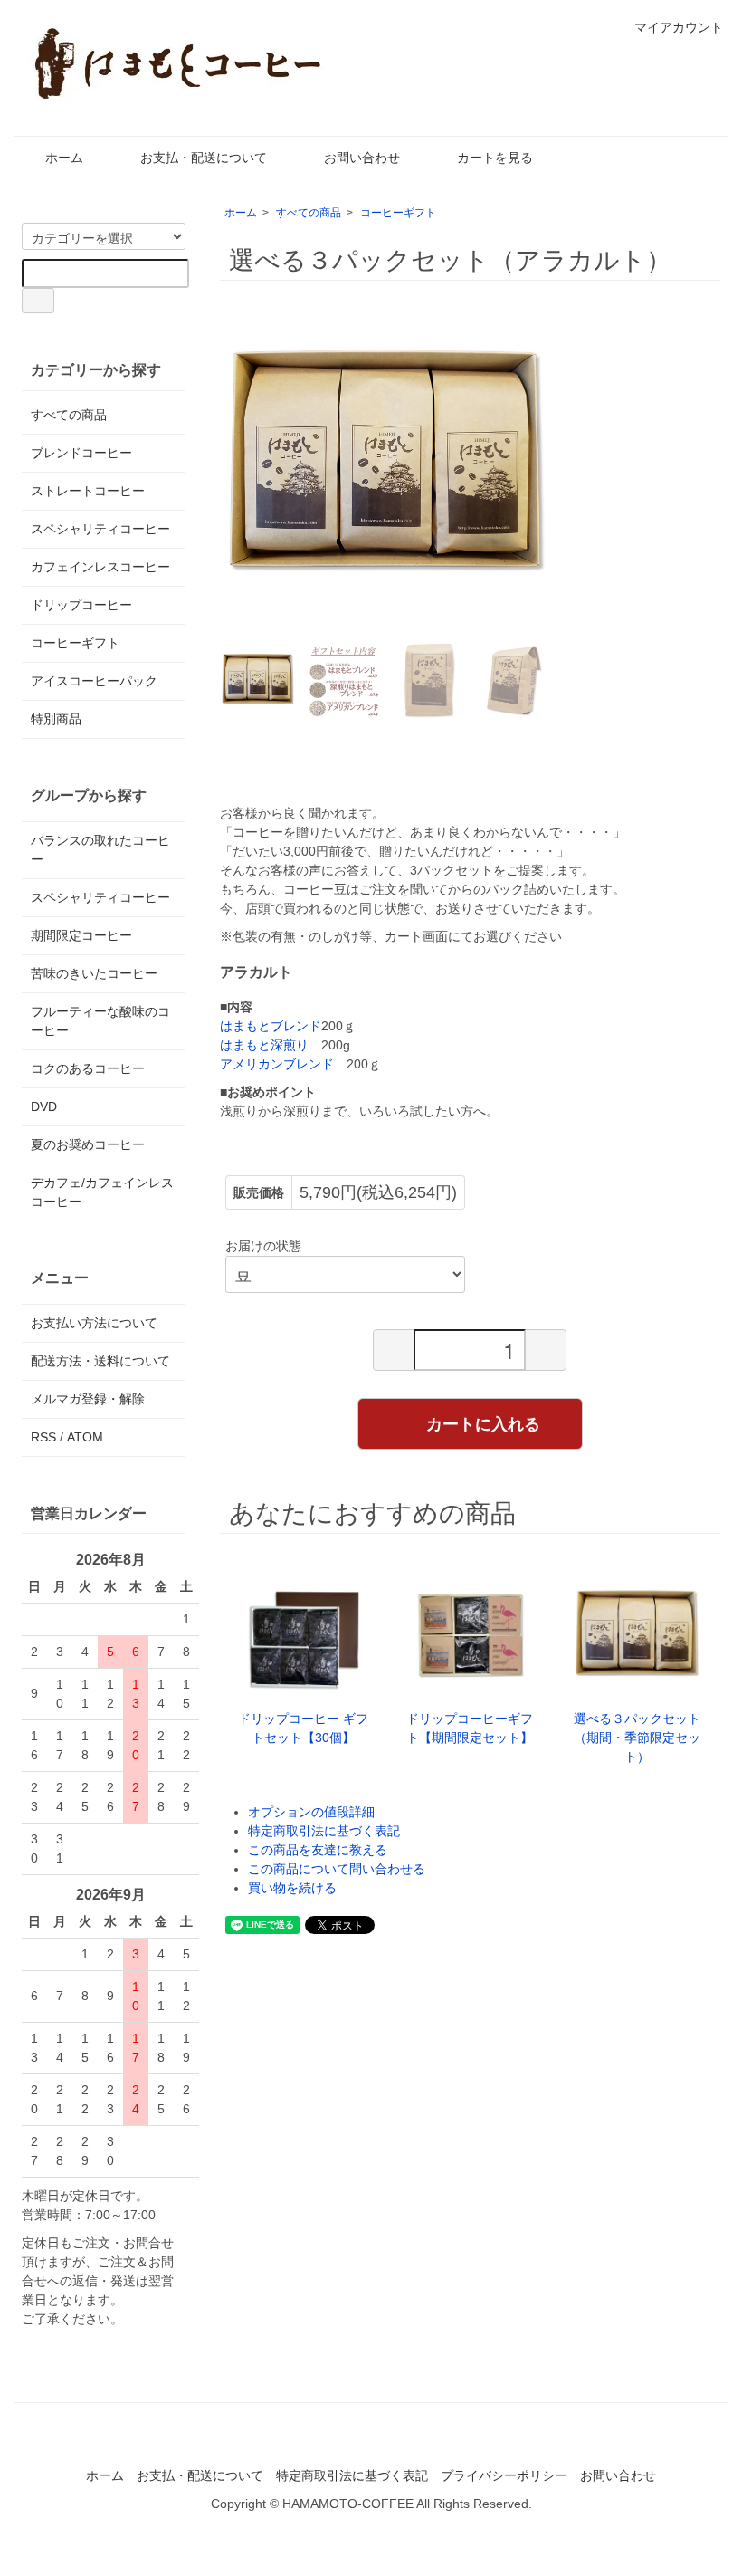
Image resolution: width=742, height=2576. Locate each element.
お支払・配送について (204, 158)
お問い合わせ (362, 158)
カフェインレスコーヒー (100, 567)
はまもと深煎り (264, 1045)
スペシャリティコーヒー (100, 529)
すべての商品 (309, 213)
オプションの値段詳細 (311, 1812)
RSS (43, 1437)
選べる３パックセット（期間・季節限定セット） (637, 1738)
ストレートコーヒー (88, 491)
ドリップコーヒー (81, 605)
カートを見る (495, 158)
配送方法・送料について (100, 1361)
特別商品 (56, 719)
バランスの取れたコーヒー (100, 850)
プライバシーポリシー (504, 2475)
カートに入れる (483, 1423)
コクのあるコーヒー (88, 1068)
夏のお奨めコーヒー (88, 1144)
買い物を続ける (292, 1888)
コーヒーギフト (398, 213)
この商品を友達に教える (318, 1850)
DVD (44, 1106)
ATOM (85, 1437)
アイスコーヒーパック (94, 681)
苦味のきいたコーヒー (94, 973)
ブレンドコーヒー (81, 453)
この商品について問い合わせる (337, 1869)
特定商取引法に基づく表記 (324, 1831)
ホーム (64, 158)
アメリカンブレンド (277, 1064)
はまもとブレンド (271, 1026)
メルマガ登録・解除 (88, 1399)
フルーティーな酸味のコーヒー (100, 1021)
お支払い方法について (94, 1323)
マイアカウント (679, 27)
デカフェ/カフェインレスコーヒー (102, 1192)
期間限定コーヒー (81, 935)
